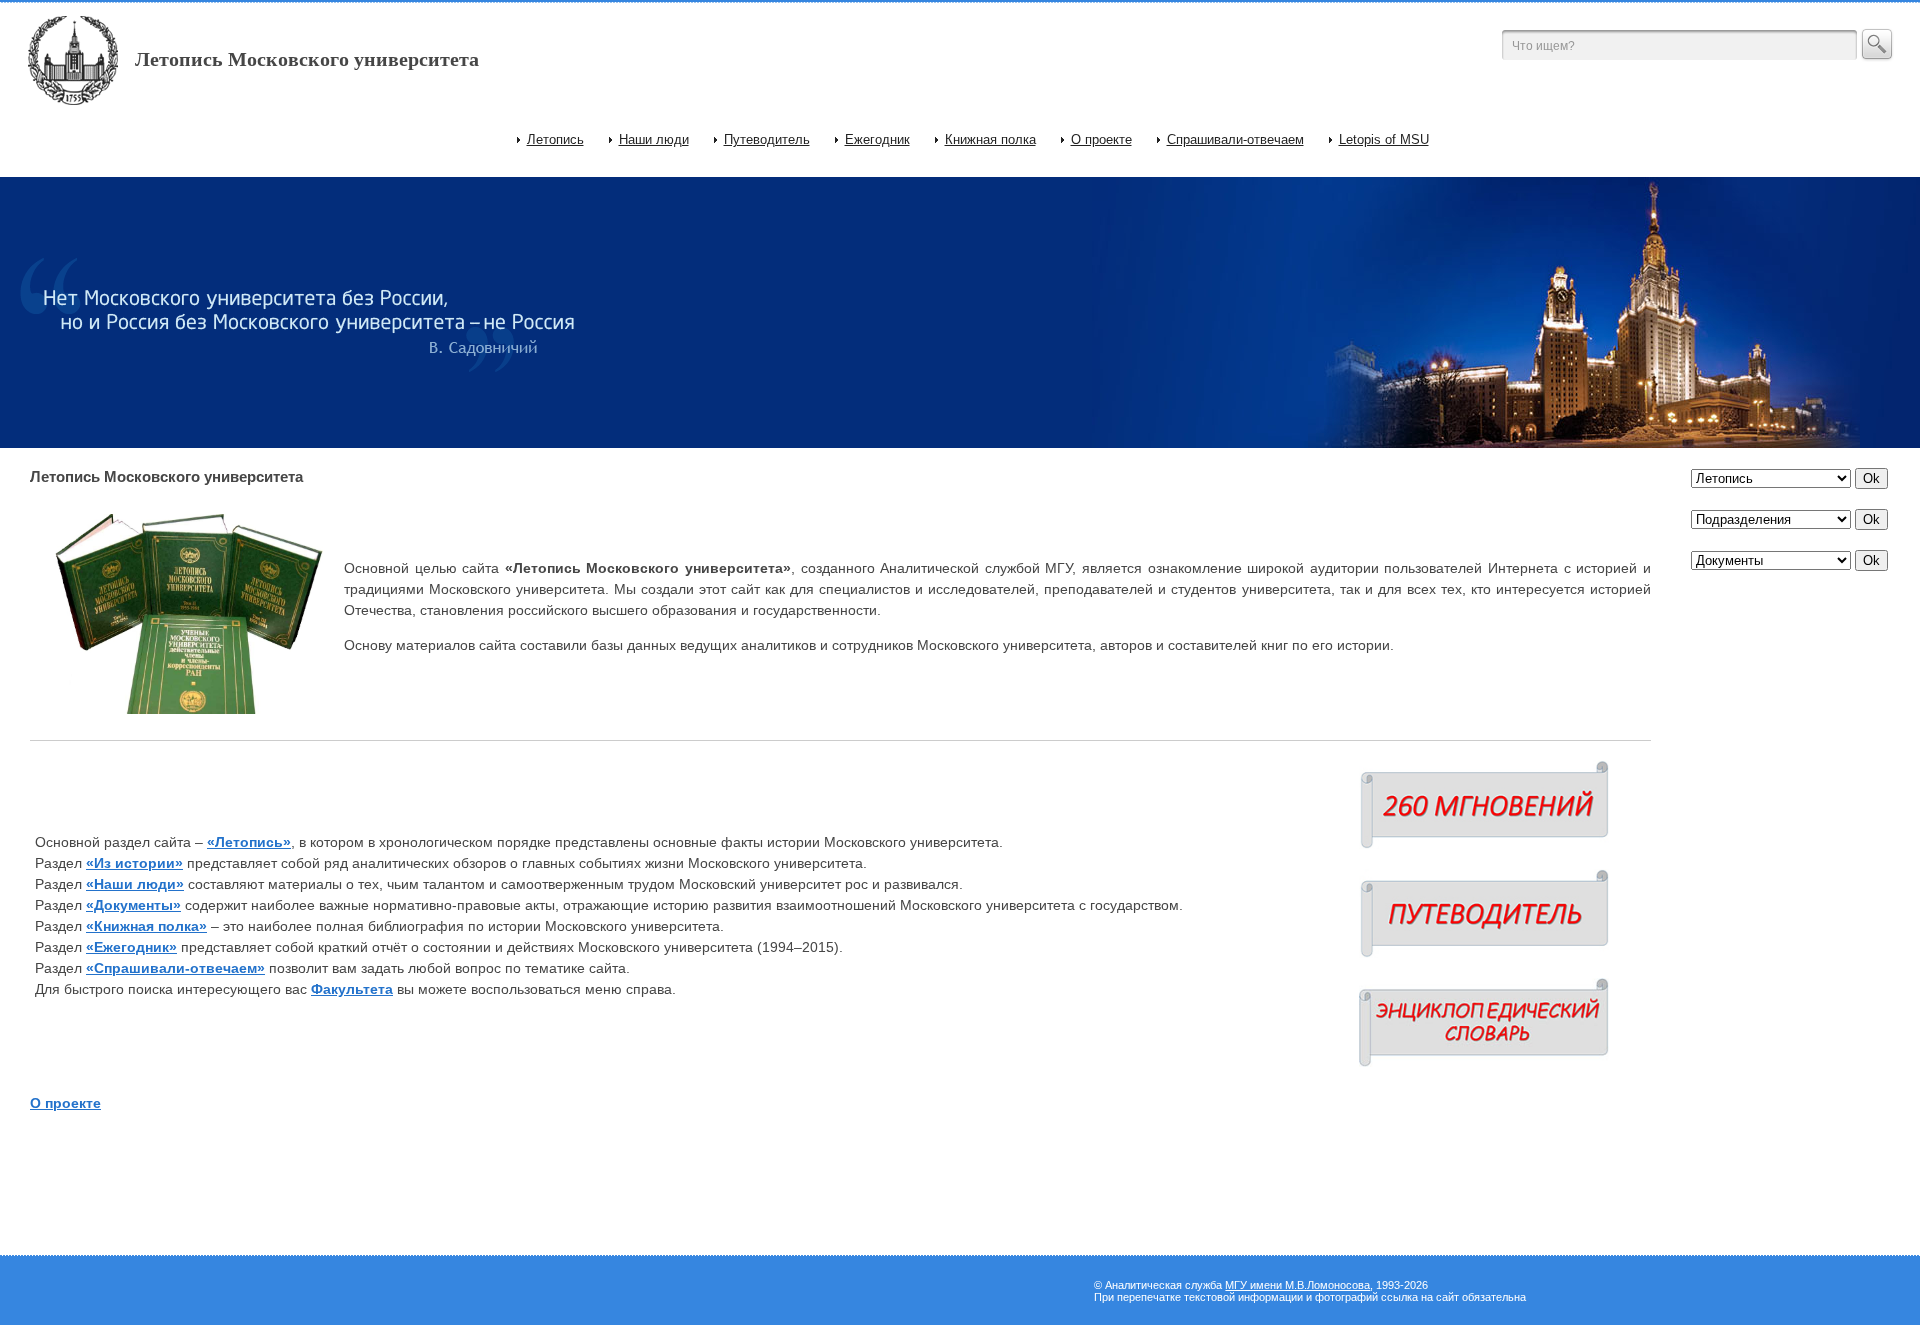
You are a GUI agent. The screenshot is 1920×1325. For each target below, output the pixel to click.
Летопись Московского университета (307, 59)
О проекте (1101, 139)
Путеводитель (767, 139)
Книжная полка (990, 139)
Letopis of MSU (1384, 139)
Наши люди (654, 139)
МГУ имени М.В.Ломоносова (1297, 1285)
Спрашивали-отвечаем (1235, 139)
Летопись (555, 139)
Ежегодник (877, 139)
